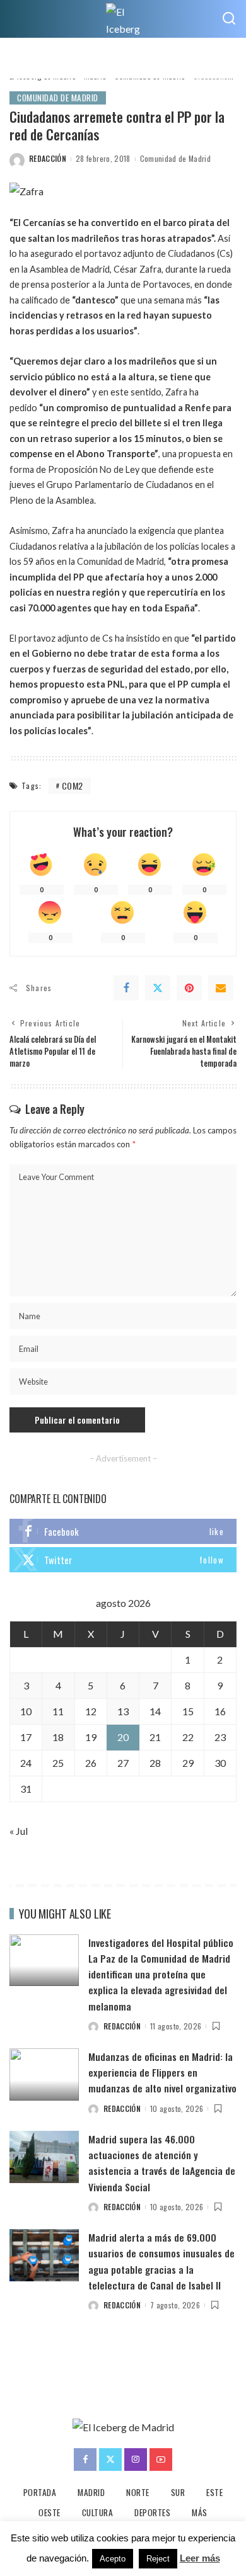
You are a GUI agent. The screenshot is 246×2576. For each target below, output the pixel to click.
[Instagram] (136, 2460)
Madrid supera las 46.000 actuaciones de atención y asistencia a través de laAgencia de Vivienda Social (162, 2163)
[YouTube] (161, 2460)
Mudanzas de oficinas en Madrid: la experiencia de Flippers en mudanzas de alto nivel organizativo (162, 2072)
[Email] (221, 988)
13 (123, 1711)
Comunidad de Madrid (58, 98)
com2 (73, 786)
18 (58, 1737)
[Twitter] (158, 988)
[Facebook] (126, 988)
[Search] (229, 19)
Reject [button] (158, 2559)
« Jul (19, 1831)
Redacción (48, 158)
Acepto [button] (113, 2559)
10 (26, 1711)
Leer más (200, 2558)
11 (58, 1711)
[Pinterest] (189, 988)
